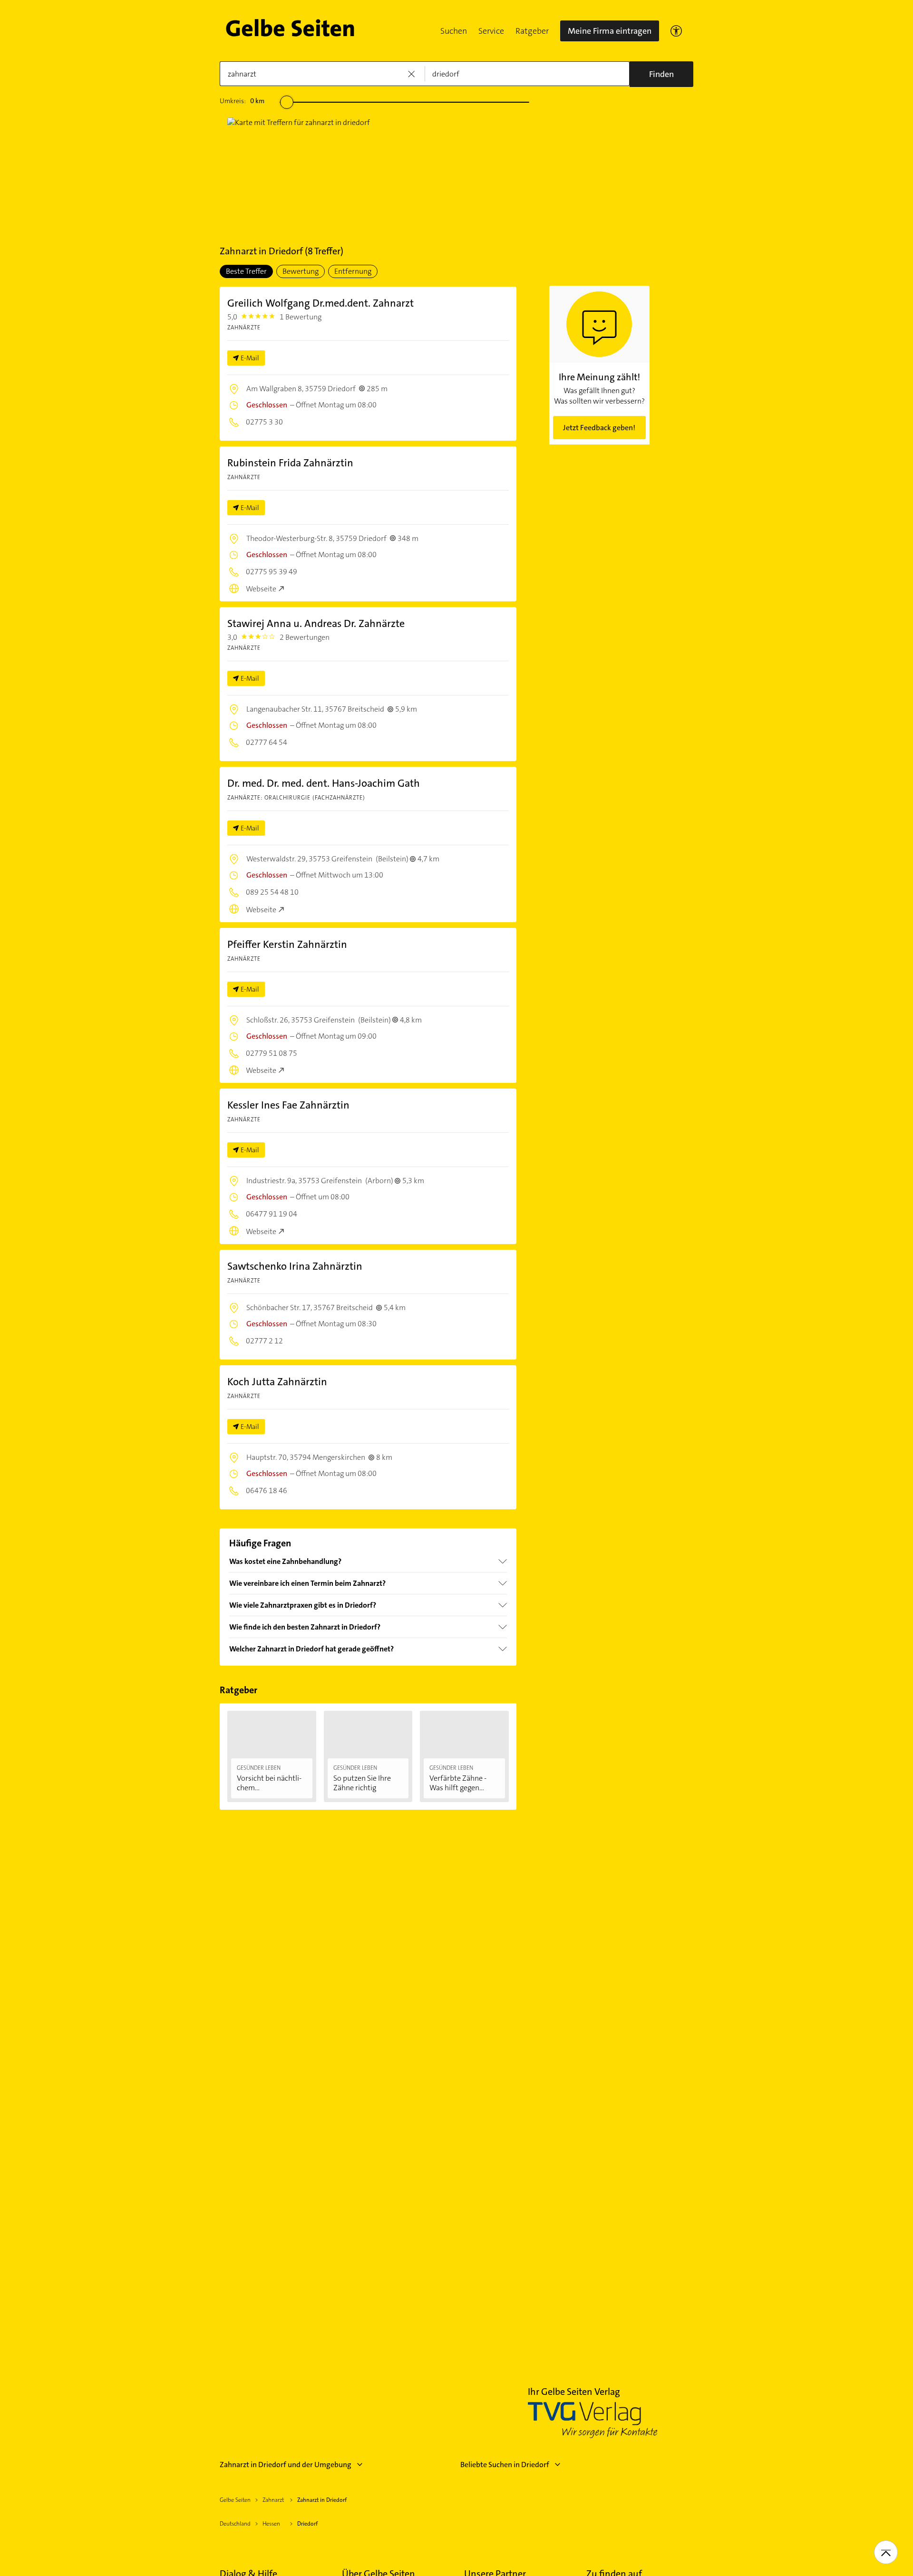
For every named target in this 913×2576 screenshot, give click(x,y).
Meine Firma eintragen (610, 31)
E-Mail (250, 358)
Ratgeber (532, 31)
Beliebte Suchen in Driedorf (505, 2465)
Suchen (454, 31)
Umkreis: (242, 101)
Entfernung (353, 271)
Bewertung (301, 271)
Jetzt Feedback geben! (599, 428)
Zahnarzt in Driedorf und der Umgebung (286, 2465)
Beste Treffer (246, 271)
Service (491, 31)
